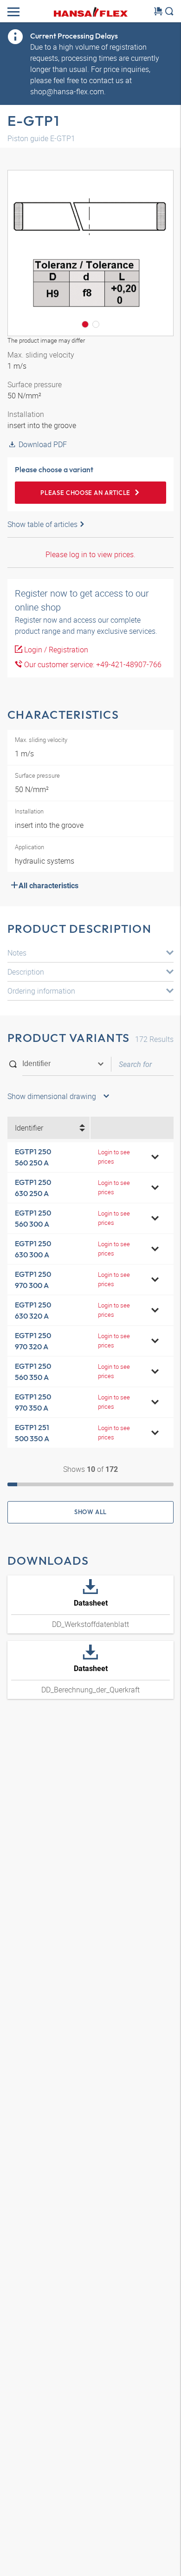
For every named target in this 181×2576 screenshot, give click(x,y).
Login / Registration (55, 650)
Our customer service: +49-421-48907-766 (92, 664)
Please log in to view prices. (90, 554)
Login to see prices (114, 1156)
